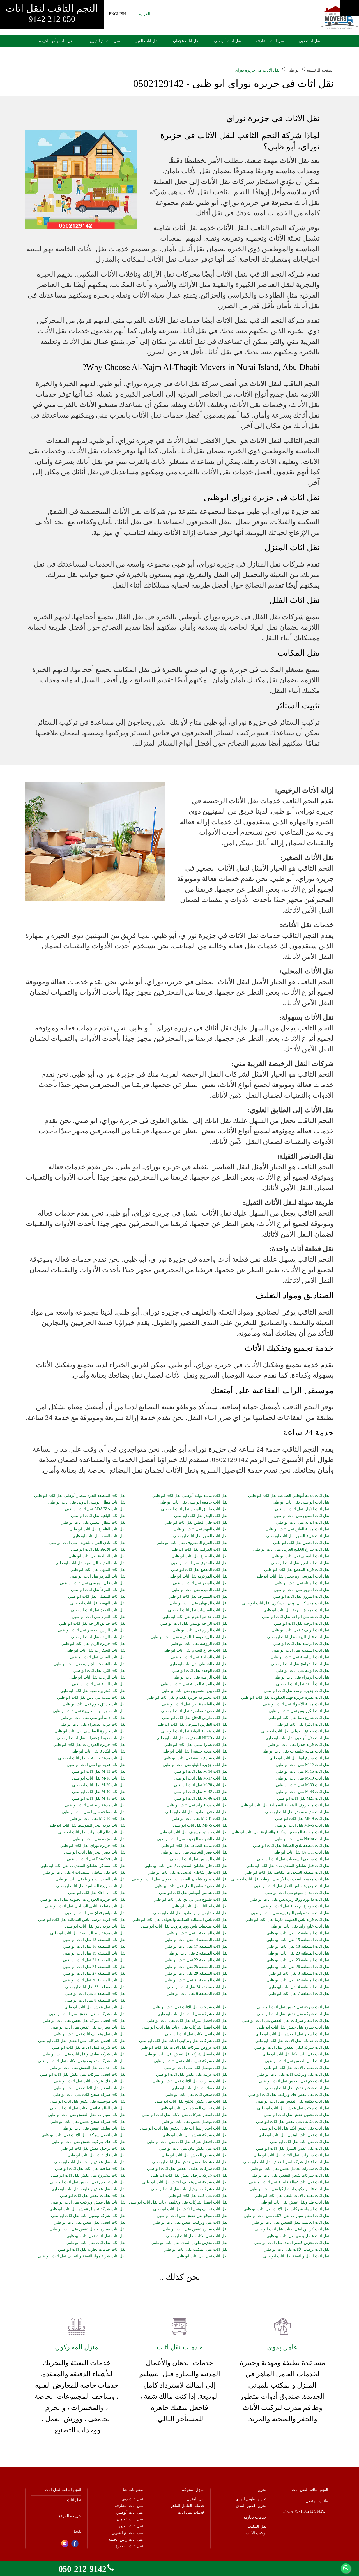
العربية (145, 14)
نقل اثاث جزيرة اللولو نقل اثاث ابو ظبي (195, 1765)
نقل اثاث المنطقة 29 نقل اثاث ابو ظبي (196, 1974)
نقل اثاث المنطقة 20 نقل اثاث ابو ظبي (298, 1953)
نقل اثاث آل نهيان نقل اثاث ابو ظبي (199, 1603)
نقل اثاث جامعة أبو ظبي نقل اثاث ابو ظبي (193, 1502)
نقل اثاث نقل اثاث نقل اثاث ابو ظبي (96, 2236)
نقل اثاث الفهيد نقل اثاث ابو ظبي (201, 1529)
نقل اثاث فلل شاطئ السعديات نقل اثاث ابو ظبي (187, 1873)
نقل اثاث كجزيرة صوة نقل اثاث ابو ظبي (93, 1691)
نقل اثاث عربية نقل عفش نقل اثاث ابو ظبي (192, 2075)
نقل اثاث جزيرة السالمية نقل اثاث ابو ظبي (91, 1886)
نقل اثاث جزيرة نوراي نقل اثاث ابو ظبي (93, 1846)
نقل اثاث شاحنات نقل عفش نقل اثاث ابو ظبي (190, 2162)
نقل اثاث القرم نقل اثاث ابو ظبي (99, 1617)
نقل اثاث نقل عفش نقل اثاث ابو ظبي (95, 2007)
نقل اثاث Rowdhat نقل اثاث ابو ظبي (96, 1859)
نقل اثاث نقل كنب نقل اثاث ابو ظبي (198, 2196)
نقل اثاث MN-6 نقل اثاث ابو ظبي (302, 1825)
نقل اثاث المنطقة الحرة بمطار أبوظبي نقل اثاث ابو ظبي (80, 1496)
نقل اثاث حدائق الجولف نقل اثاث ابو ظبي (295, 1731)
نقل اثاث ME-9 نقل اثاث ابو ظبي (302, 1819)
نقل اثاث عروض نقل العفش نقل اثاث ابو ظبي (88, 2182)
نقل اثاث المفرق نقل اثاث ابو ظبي (199, 1563)
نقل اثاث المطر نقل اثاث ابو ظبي (200, 1583)
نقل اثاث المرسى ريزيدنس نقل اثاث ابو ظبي (292, 1576)
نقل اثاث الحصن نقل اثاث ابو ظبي (301, 1543)
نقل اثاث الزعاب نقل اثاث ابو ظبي (97, 1677)
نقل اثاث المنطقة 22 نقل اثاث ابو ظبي (196, 1960)
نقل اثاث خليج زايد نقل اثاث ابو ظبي (299, 1926)
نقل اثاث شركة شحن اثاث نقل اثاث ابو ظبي (89, 2095)
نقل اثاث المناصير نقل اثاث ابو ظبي (300, 1563)
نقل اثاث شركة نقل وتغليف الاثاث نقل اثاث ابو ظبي (185, 2182)
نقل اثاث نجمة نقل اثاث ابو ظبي (99, 1839)
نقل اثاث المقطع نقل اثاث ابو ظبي (199, 1570)
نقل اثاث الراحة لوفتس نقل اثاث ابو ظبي (194, 1624)
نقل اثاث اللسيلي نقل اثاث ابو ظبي (300, 1556)
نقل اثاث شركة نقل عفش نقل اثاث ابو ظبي (293, 2007)
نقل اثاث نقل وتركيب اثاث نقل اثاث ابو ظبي (293, 2075)
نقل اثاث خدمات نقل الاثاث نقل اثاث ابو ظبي (292, 2041)
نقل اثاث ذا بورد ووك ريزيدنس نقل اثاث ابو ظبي (289, 1900)
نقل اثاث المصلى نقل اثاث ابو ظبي (97, 1597)
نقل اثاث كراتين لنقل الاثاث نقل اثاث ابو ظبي (292, 2229)
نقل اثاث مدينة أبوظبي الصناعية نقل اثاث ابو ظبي (289, 1496)
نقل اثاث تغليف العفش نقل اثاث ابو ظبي (194, 2108)
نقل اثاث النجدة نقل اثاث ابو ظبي (98, 1610)
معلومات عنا (133, 2490)
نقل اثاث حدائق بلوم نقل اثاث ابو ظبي (94, 1704)
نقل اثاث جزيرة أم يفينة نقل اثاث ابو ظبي (295, 1906)
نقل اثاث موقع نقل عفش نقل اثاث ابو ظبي (192, 2216)
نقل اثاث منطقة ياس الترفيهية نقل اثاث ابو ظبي (290, 1913)
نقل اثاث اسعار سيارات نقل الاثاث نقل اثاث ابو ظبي (286, 2216)
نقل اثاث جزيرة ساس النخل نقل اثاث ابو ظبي (292, 1886)
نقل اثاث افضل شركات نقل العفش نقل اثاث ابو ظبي (82, 2041)
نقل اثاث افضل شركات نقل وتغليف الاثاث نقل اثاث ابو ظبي (178, 2202)
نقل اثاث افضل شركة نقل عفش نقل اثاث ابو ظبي (84, 2021)
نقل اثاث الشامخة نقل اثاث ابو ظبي (300, 1657)
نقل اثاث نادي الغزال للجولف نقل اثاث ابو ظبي (87, 1543)
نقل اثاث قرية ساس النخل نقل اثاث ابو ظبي (191, 1886)
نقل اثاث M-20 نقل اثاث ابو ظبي (99, 1785)
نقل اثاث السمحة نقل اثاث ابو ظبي (301, 1650)
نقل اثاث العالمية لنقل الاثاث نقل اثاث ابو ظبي (88, 2108)
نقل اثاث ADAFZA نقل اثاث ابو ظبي (95, 1509)
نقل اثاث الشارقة (270, 41)
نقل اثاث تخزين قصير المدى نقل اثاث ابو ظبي (292, 2243)
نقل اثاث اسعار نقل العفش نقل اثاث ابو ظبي (292, 2034)
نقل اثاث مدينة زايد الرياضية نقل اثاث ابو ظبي (88, 1933)
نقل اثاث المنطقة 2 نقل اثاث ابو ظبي (197, 1953)
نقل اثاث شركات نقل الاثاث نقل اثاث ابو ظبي (190, 2007)
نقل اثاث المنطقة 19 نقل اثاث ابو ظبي (94, 1953)
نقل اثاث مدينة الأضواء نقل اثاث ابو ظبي (296, 1704)
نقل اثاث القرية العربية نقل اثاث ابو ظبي (194, 1684)
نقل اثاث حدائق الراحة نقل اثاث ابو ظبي (92, 1624)
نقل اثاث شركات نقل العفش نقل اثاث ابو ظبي (87, 2014)
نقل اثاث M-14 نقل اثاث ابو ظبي (201, 1772)
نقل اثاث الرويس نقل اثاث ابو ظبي (199, 1859)
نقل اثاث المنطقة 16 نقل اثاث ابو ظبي (94, 1947)
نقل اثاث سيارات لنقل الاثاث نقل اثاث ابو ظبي (291, 2155)
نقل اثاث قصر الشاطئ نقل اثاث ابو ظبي (194, 1852)
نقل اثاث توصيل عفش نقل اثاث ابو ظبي (195, 2122)
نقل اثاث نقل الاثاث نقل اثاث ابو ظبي (197, 2236)
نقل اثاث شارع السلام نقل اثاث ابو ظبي (195, 1650)
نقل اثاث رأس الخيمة (56, 41)
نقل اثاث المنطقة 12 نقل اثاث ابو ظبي (298, 1933)
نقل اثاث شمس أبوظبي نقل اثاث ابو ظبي (193, 1893)
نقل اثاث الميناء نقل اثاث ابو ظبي (302, 1583)
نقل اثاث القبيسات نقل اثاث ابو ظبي (198, 1610)
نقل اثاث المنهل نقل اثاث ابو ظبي (98, 1570)
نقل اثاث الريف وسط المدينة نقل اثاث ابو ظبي (189, 1637)
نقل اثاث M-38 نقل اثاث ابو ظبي (201, 1785)
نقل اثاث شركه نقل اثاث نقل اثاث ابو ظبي (192, 2014)
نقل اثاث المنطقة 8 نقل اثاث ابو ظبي (95, 2001)
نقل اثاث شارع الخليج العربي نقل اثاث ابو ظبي (291, 1550)
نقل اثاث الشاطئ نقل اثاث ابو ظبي (198, 1664)
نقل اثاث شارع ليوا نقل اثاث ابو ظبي (299, 1758)
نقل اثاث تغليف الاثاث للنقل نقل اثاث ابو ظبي (292, 2196)
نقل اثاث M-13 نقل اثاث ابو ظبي (99, 1772)
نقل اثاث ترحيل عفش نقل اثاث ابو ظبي (93, 2149)
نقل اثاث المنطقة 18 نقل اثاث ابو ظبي (298, 1947)
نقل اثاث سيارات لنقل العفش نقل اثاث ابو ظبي (87, 2115)
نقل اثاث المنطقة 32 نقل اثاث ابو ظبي (298, 1980)
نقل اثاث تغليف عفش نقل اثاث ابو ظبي (93, 2128)
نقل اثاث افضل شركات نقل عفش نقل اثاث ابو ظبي (83, 2075)
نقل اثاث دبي (309, 41)
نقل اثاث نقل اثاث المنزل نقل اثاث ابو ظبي (294, 2135)
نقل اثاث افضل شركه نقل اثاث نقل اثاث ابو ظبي (187, 2142)
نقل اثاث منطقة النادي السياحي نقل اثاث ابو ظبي (85, 1906)
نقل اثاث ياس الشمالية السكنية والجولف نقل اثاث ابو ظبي (180, 1920)
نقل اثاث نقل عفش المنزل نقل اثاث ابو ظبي (293, 2149)
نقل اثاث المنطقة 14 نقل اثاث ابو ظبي (196, 1940)
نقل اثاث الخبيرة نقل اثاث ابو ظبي (199, 1556)
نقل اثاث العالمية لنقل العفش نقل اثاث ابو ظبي (290, 2223)
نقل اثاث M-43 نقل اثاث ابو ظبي (302, 1792)
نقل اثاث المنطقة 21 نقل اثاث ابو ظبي (94, 1960)
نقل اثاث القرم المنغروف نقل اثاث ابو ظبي (192, 1543)
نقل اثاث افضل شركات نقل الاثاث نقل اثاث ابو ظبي (185, 2027)
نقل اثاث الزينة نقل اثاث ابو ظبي (99, 1684)
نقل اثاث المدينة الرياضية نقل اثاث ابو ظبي (90, 1563)
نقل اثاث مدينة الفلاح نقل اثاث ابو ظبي (297, 1529)
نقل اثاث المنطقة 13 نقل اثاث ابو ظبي (94, 1940)
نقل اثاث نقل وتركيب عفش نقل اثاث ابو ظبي (190, 2223)
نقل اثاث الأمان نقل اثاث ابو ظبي (302, 1509)
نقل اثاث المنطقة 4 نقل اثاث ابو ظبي (299, 1987)
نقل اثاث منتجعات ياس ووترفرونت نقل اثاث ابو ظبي (184, 1926)
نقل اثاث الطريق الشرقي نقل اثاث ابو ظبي (192, 1725)
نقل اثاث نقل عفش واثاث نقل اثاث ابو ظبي (90, 2162)
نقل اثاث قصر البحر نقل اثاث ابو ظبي (95, 1852)
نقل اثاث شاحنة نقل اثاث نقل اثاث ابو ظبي (90, 2169)
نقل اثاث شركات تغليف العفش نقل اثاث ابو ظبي (187, 2169)
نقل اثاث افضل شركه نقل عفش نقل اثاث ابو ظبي (186, 2054)
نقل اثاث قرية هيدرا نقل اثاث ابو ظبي (298, 1745)
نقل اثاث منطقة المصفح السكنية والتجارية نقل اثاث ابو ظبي (280, 1832)
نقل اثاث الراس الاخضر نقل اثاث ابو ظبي (92, 1630)
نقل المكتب (257, 2526)
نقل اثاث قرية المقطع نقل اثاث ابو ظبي (297, 1570)
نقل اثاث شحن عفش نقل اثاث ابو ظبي (297, 2088)
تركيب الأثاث (256, 2533)
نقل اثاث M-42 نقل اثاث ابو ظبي (201, 1792)
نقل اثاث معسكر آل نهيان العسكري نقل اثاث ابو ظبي (286, 1603)
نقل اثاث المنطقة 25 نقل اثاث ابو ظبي (196, 1967)
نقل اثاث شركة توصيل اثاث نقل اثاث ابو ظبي (88, 2216)
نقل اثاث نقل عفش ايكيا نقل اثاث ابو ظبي (295, 2128)
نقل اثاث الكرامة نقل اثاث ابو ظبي (199, 1550)
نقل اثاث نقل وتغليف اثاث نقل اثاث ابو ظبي (90, 2034)
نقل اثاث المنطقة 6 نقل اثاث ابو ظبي (197, 1994)
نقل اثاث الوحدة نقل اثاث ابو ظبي (200, 1671)
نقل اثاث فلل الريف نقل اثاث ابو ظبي (298, 1637)
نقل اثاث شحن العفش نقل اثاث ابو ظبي (194, 2155)
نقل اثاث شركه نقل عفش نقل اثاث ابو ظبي (293, 2014)
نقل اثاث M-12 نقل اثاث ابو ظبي (302, 1765)
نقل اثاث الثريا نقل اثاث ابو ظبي (99, 1671)
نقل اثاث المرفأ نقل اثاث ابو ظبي (98, 1590)
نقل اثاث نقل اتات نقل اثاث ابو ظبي (300, 2142)
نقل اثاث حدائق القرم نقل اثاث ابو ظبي (195, 1617)
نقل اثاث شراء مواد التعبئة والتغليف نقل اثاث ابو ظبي (82, 2256)
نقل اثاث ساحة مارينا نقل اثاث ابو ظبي (94, 1812)
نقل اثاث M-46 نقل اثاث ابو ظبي (201, 1799)
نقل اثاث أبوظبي (228, 41)
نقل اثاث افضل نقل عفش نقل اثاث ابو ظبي (90, 2223)
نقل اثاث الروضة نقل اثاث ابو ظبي (199, 1644)
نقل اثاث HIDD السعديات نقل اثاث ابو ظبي (192, 1738)
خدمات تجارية (255, 2517)
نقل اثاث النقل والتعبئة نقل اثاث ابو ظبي (296, 2256)
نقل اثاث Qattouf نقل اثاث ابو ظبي (301, 1852)
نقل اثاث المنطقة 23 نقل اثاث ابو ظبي (298, 1960)
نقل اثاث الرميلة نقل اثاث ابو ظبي (301, 1644)
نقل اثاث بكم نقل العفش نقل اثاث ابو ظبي (294, 2081)
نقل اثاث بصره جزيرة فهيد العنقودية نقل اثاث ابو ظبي (285, 1698)
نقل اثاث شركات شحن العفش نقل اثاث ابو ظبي (289, 2176)
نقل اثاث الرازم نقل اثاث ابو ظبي (200, 1630)
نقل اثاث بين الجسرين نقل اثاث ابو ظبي (195, 1691)
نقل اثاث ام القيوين (104, 41)
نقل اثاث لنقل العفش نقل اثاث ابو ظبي (297, 2061)
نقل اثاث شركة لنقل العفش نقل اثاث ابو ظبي (292, 2048)
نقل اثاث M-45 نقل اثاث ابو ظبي (99, 1799)
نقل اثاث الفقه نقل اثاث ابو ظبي (99, 1536)
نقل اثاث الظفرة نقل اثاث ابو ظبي (97, 1529)
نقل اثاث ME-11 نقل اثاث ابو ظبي (200, 1819)
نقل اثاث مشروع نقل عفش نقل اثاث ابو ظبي (88, 2176)
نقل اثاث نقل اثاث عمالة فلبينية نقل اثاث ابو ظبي (289, 2182)
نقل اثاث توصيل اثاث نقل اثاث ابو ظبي (196, 2068)
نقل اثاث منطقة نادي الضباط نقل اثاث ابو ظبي (291, 1846)
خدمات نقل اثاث (191, 2512)
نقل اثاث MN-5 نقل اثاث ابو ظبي (200, 1825)
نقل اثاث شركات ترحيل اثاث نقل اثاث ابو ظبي (189, 2189)
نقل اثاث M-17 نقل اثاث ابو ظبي (201, 1778)
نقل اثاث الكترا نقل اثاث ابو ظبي (302, 1725)
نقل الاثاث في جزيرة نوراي (257, 70)
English (117, 14)
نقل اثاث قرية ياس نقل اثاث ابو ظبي (95, 1926)
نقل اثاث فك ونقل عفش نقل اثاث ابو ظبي (294, 2202)
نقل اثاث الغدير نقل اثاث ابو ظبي (200, 1536)
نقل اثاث (74, 2500)
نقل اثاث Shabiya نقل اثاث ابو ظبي (97, 1893)
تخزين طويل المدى (251, 2499)
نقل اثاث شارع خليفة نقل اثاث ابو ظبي (195, 1758)
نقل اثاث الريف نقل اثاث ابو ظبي (98, 1637)
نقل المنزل (196, 2499)
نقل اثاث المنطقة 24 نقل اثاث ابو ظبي (94, 1967)
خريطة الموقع (70, 2516)
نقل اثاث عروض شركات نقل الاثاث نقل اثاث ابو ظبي (184, 2048)
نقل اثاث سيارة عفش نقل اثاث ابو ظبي (195, 2229)
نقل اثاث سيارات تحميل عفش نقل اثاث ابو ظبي (290, 2169)
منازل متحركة (193, 2490)
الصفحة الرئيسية (320, 70)
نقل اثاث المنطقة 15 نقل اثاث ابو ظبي (298, 1940)
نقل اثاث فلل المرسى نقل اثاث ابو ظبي (93, 1583)
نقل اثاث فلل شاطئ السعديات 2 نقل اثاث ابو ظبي (186, 1866)
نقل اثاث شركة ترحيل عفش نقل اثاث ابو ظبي (189, 2176)
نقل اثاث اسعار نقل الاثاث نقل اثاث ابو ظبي (90, 2088)
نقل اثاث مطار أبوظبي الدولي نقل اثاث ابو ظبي (87, 1502)
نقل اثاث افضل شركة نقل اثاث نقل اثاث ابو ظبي (187, 2021)
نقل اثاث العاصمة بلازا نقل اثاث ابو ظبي (195, 1704)
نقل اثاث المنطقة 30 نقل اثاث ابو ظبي (94, 1980)
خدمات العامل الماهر (188, 2506)
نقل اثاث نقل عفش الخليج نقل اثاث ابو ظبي (191, 2101)
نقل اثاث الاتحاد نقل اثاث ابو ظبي (98, 1550)
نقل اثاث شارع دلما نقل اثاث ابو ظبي (299, 1718)
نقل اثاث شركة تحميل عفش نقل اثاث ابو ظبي (88, 2209)
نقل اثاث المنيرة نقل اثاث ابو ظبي (200, 1590)
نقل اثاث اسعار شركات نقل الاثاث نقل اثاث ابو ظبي (185, 2115)
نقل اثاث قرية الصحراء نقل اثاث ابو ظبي (92, 1725)
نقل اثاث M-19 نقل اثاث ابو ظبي (302, 1778)
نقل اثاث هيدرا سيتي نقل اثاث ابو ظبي (196, 1745)
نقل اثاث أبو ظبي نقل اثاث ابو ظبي (300, 1502)
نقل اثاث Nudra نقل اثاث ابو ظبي (302, 1839)
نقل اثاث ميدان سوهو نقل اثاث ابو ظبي (297, 1893)
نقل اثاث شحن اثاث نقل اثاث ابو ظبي (196, 2095)
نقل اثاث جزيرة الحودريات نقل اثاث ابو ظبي (89, 1745)
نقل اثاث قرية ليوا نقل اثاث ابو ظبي (96, 1765)
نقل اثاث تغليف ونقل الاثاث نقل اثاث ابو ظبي (190, 2209)
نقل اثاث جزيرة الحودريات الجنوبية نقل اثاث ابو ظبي (83, 1900)
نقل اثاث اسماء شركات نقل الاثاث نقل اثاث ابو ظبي (286, 2209)
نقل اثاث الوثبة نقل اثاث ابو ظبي (302, 1671)
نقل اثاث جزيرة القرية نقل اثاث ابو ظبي (296, 1610)
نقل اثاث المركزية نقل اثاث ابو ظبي (198, 1576)
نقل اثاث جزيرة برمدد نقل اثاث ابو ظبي (297, 1691)
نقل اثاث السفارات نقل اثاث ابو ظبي (95, 1650)
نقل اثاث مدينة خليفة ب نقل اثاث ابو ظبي (295, 1751)
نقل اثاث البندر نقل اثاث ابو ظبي (201, 1516)
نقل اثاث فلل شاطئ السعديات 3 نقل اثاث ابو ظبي (288, 1866)
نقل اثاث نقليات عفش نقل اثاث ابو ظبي (93, 2196)
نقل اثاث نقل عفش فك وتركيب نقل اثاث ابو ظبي (289, 2095)
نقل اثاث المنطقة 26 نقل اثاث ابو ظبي (298, 1967)
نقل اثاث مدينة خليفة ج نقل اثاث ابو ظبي (92, 1758)
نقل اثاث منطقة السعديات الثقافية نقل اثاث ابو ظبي (287, 1873)
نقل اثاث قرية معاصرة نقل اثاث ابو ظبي (194, 1711)
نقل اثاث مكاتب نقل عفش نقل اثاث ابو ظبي (293, 2122)
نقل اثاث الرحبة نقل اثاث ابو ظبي (302, 1624)
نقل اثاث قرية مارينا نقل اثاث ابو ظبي (196, 1812)
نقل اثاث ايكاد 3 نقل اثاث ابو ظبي (98, 1751)
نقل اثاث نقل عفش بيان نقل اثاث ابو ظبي (193, 2149)
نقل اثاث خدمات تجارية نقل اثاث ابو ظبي (92, 2250)
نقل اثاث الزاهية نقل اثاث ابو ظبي (200, 1677)
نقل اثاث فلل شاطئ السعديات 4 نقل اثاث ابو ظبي (84, 1873)
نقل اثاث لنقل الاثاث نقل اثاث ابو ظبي (196, 2034)
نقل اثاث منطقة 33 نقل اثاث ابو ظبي (95, 1987)
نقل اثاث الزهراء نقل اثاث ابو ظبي (301, 1677)
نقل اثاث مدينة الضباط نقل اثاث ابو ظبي (194, 1846)
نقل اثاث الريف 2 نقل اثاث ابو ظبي (300, 1630)
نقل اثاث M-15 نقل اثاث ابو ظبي (302, 1772)
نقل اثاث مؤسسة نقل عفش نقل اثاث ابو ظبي (88, 2101)
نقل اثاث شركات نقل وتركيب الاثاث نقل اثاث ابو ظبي (183, 2041)
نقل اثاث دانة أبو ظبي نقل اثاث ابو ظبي (93, 1718)
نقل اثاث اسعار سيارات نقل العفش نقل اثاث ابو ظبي (184, 2128)
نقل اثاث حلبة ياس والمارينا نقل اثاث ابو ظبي (190, 1913)
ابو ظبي (293, 70)
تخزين (261, 2490)
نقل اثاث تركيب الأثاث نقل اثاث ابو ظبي (296, 2250)
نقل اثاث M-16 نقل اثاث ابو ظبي (99, 1778)
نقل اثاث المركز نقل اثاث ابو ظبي (98, 1576)
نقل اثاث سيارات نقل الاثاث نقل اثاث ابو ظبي (190, 2081)
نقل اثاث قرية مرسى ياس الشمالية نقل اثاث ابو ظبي (82, 1920)
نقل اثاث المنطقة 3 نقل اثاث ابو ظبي (299, 1974)
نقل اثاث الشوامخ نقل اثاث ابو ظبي (300, 1664)
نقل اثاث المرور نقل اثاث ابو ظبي (302, 1590)
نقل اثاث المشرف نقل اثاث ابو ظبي (198, 1597)
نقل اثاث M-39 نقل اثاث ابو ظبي (302, 1785)
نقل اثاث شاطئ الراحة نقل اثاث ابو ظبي (296, 1617)
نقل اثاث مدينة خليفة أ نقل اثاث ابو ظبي (194, 1751)
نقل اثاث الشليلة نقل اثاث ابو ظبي (199, 1657)
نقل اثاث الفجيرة (129, 2546)
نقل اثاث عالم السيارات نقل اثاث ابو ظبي (92, 1832)
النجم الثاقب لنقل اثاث (52, 13)
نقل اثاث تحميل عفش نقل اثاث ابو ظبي (297, 2115)
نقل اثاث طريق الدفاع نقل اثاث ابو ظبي (195, 1718)
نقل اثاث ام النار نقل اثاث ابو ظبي (199, 1906)
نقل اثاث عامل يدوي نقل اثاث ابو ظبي (298, 2236)
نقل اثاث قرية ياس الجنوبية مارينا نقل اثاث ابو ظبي (287, 1920)
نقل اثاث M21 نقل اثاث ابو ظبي (303, 1799)
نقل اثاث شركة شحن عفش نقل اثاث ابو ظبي (88, 2122)
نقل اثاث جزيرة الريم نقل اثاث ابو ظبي (94, 1644)
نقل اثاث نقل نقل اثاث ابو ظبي (202, 2256)
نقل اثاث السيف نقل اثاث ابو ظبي (98, 1657)
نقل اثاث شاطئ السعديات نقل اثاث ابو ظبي (293, 1859)
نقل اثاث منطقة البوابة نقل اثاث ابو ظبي (194, 1731)
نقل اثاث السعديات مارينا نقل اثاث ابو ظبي (91, 1879)
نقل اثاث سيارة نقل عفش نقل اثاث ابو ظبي (293, 2027)
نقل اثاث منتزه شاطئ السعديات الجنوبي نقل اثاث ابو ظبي (180, 1879)
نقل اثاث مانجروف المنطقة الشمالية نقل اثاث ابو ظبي (285, 1805)
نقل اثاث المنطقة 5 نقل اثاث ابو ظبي (95, 1994)
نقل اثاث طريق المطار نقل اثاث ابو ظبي (194, 1509)
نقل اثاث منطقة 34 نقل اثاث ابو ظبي (197, 1987)
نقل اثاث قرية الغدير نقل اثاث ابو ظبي (298, 1536)
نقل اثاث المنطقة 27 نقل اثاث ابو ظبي (94, 1974)
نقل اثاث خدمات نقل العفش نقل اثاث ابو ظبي (88, 2068)
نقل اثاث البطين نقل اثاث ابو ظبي (302, 1516)
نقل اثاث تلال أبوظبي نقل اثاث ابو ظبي (297, 1738)
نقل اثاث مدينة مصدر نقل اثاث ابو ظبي (297, 1812)
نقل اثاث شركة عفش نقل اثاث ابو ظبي (195, 2135)
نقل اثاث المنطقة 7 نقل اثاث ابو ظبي (299, 1994)
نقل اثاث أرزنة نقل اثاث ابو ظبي (303, 1684)
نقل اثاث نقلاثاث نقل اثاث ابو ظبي (199, 2088)
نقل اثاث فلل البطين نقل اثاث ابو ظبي (196, 1523)
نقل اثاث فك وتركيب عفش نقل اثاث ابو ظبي (89, 2142)
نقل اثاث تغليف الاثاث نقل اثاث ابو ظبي (297, 2068)
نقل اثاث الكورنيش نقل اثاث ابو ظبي (299, 1711)
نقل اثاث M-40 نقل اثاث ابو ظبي (99, 1792)
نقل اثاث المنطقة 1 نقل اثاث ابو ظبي (197, 1933)
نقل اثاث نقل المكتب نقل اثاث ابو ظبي (195, 2250)
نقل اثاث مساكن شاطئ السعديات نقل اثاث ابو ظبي (83, 1866)
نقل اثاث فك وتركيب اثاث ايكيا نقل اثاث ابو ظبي (289, 2189)
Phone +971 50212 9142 (303, 2511)
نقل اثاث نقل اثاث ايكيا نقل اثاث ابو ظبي (296, 2054)
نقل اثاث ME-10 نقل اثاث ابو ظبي (98, 1819)
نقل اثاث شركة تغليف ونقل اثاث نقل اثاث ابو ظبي (84, 2054)
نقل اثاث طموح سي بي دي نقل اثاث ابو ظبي (190, 1900)
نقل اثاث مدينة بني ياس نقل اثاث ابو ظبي (91, 1698)
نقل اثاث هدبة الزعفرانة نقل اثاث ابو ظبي (91, 1738)
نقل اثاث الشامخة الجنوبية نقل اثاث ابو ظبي (90, 1664)
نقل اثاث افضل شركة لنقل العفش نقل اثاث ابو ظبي (286, 2162)
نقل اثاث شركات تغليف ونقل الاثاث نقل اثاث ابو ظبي (82, 2061)
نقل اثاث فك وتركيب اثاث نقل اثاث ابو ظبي (90, 2081)
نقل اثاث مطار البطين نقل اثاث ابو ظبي (93, 1523)
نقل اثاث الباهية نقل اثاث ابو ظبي (98, 1516)
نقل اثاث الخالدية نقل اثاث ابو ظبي (97, 1556)
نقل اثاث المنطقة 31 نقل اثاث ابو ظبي (196, 1980)
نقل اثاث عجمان (186, 41)
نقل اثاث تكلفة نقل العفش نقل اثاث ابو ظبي (293, 2101)
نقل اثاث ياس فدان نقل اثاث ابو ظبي (95, 1913)
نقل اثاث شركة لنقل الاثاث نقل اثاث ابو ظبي (89, 2048)
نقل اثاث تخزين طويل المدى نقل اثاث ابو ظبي (189, 2243)
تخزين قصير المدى (251, 2506)
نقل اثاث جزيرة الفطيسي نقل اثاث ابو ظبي (90, 1731)
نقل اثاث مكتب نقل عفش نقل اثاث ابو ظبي (293, 2108)
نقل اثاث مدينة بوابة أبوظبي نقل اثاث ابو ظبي (190, 1496)
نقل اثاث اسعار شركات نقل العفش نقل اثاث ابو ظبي (286, 2021)
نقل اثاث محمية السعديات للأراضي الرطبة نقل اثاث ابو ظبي (280, 1879)
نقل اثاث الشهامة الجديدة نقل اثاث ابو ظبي (192, 1839)
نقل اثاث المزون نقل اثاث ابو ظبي (301, 1597)
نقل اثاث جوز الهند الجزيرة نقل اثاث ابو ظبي (89, 1711)
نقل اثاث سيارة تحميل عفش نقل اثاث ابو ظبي (88, 2229)
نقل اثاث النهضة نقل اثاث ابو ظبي (98, 1603)
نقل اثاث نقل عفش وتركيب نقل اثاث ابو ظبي (88, 2202)
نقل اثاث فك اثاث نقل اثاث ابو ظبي (96, 2155)
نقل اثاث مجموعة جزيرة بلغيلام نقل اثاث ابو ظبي (187, 1698)
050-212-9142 (82, 2569)
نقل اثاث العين (147, 41)
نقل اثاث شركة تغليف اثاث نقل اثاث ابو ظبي (191, 2061)
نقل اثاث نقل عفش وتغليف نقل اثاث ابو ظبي (88, 2189)
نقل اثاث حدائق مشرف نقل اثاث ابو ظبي (193, 1832)
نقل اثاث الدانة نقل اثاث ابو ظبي (302, 1523)
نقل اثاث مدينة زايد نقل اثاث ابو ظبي (95, 1805)
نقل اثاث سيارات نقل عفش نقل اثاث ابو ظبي (88, 2027)
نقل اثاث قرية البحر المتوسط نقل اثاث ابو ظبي (87, 1825)
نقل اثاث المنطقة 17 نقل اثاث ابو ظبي (196, 1947)
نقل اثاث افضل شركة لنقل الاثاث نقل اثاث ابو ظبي (84, 2135)
